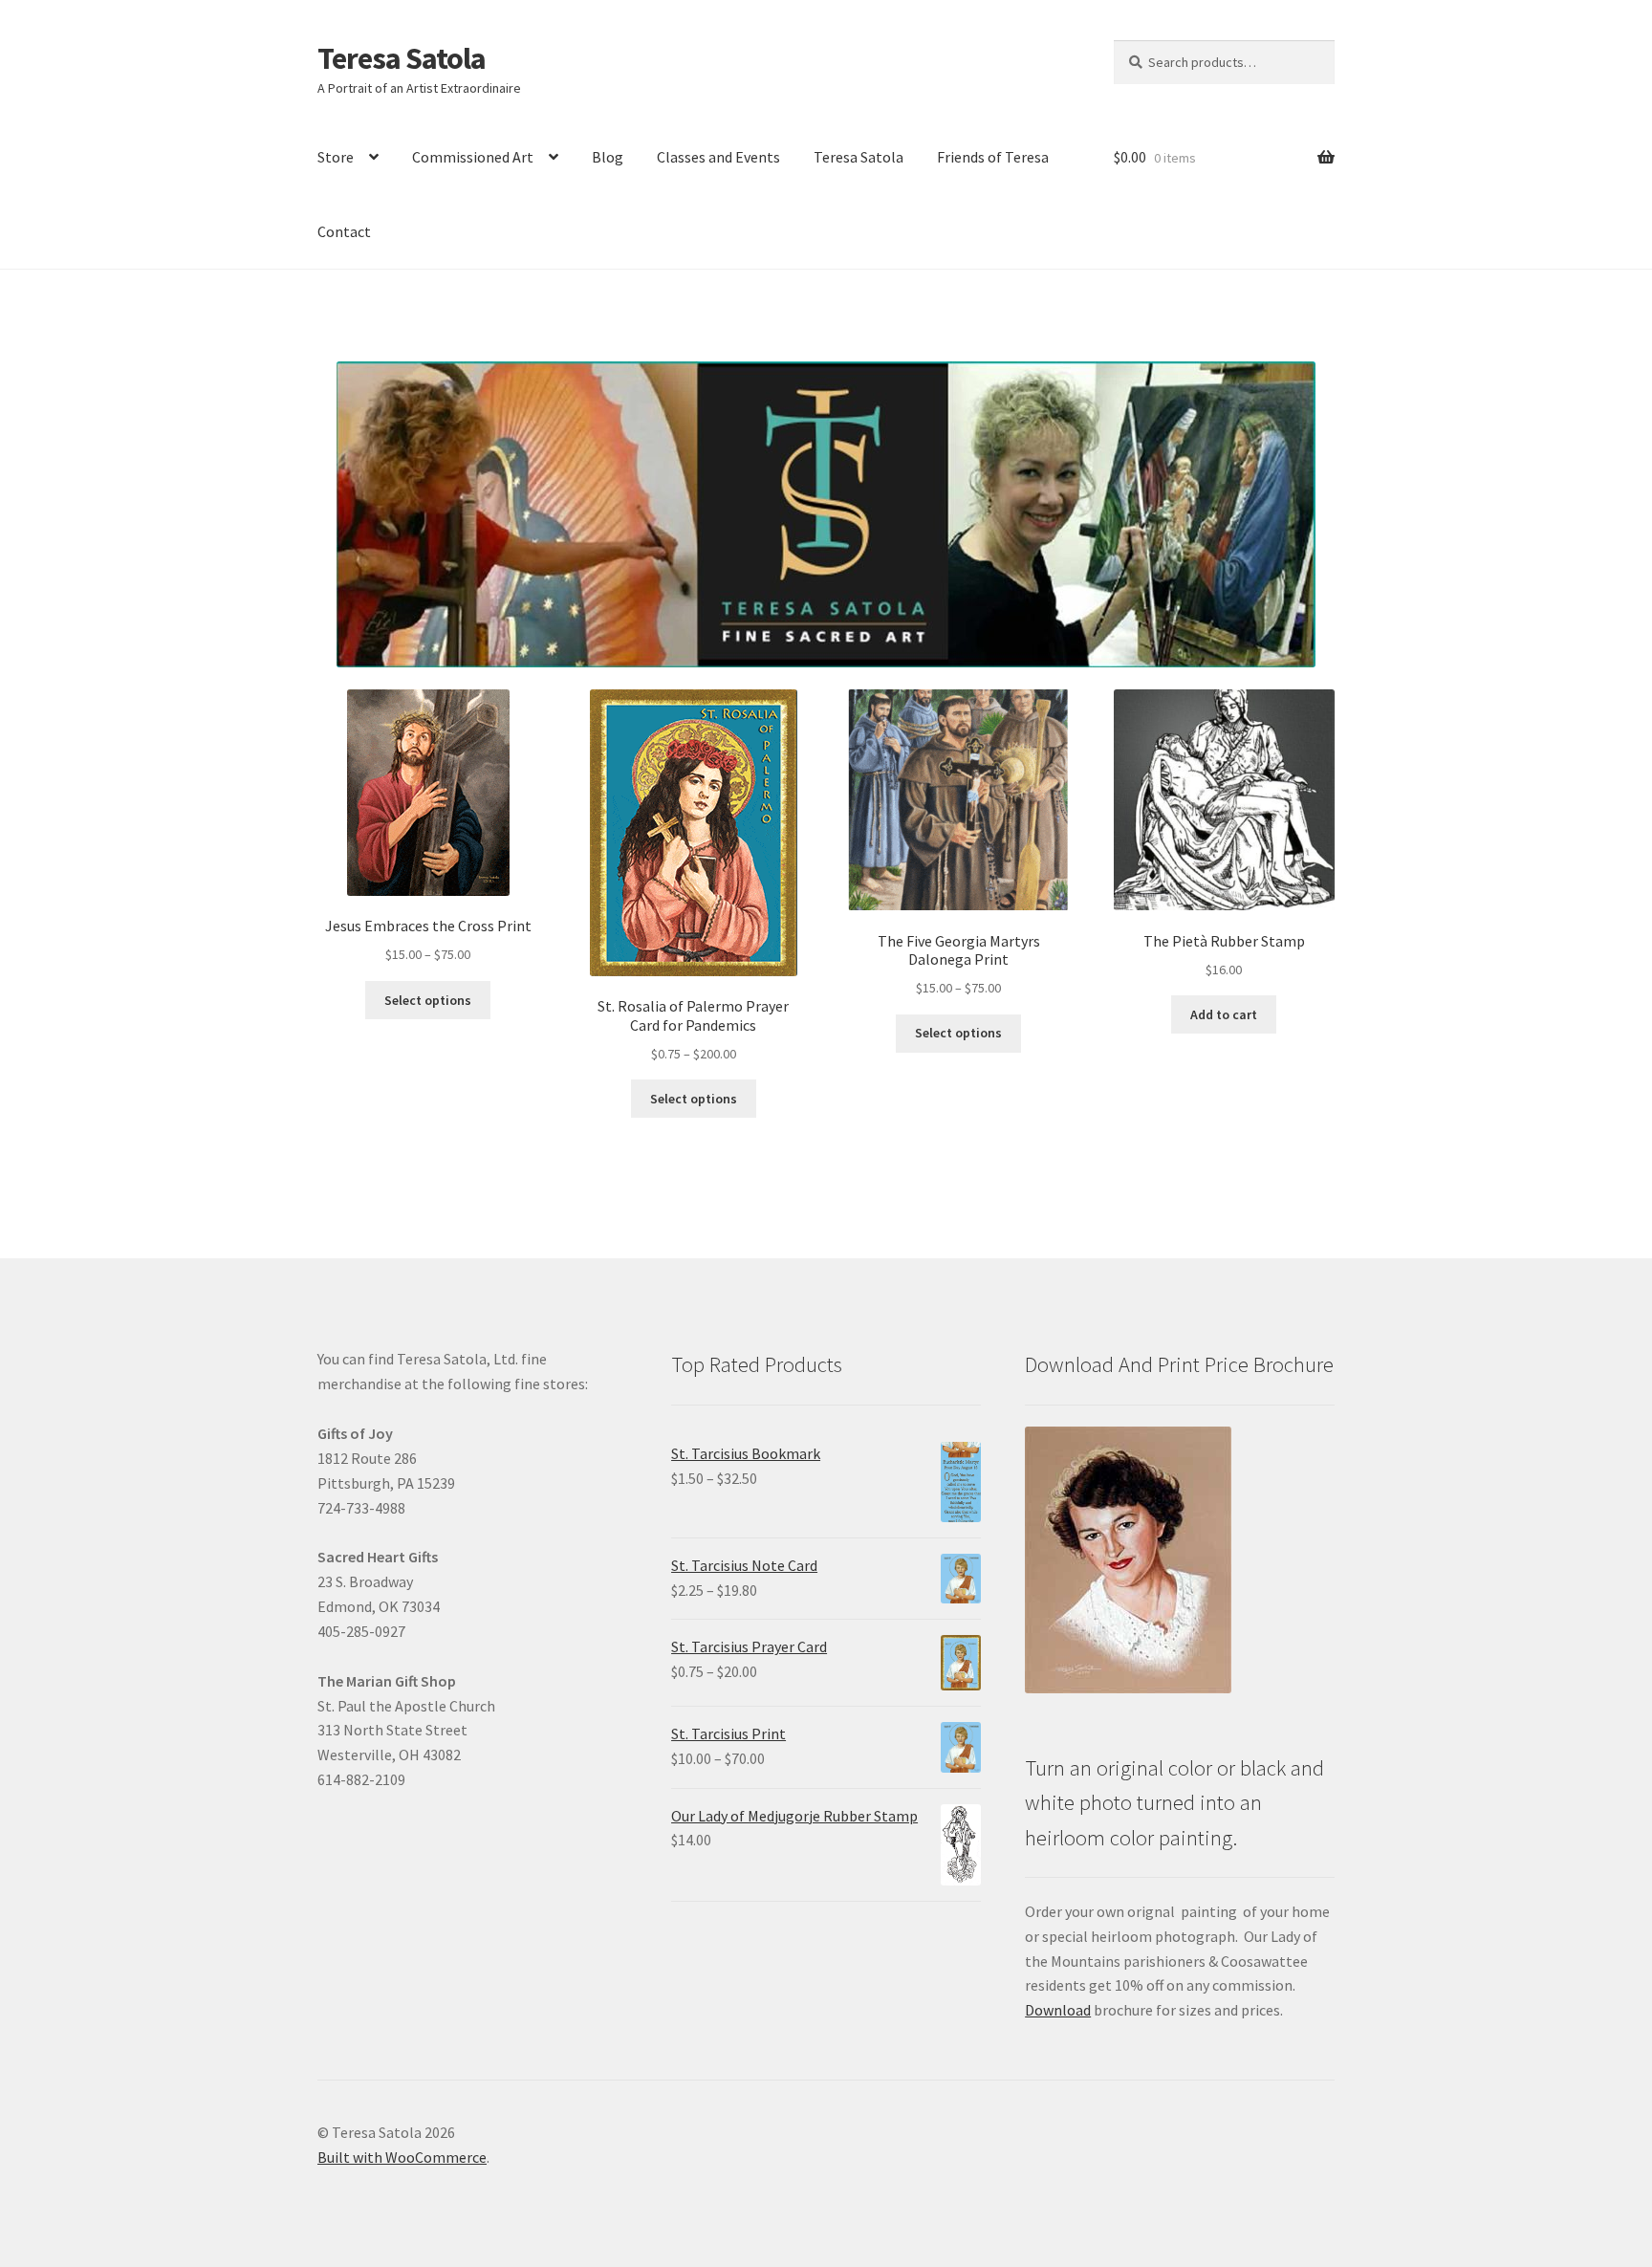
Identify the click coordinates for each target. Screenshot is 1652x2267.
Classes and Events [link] (718, 157)
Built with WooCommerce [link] (402, 2157)
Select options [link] (428, 1000)
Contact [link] (344, 231)
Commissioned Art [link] (473, 157)
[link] (428, 828)
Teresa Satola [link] (402, 58)
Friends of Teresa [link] (993, 157)
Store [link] (336, 157)
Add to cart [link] (1224, 1014)
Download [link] (1058, 2010)
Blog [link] (608, 157)
